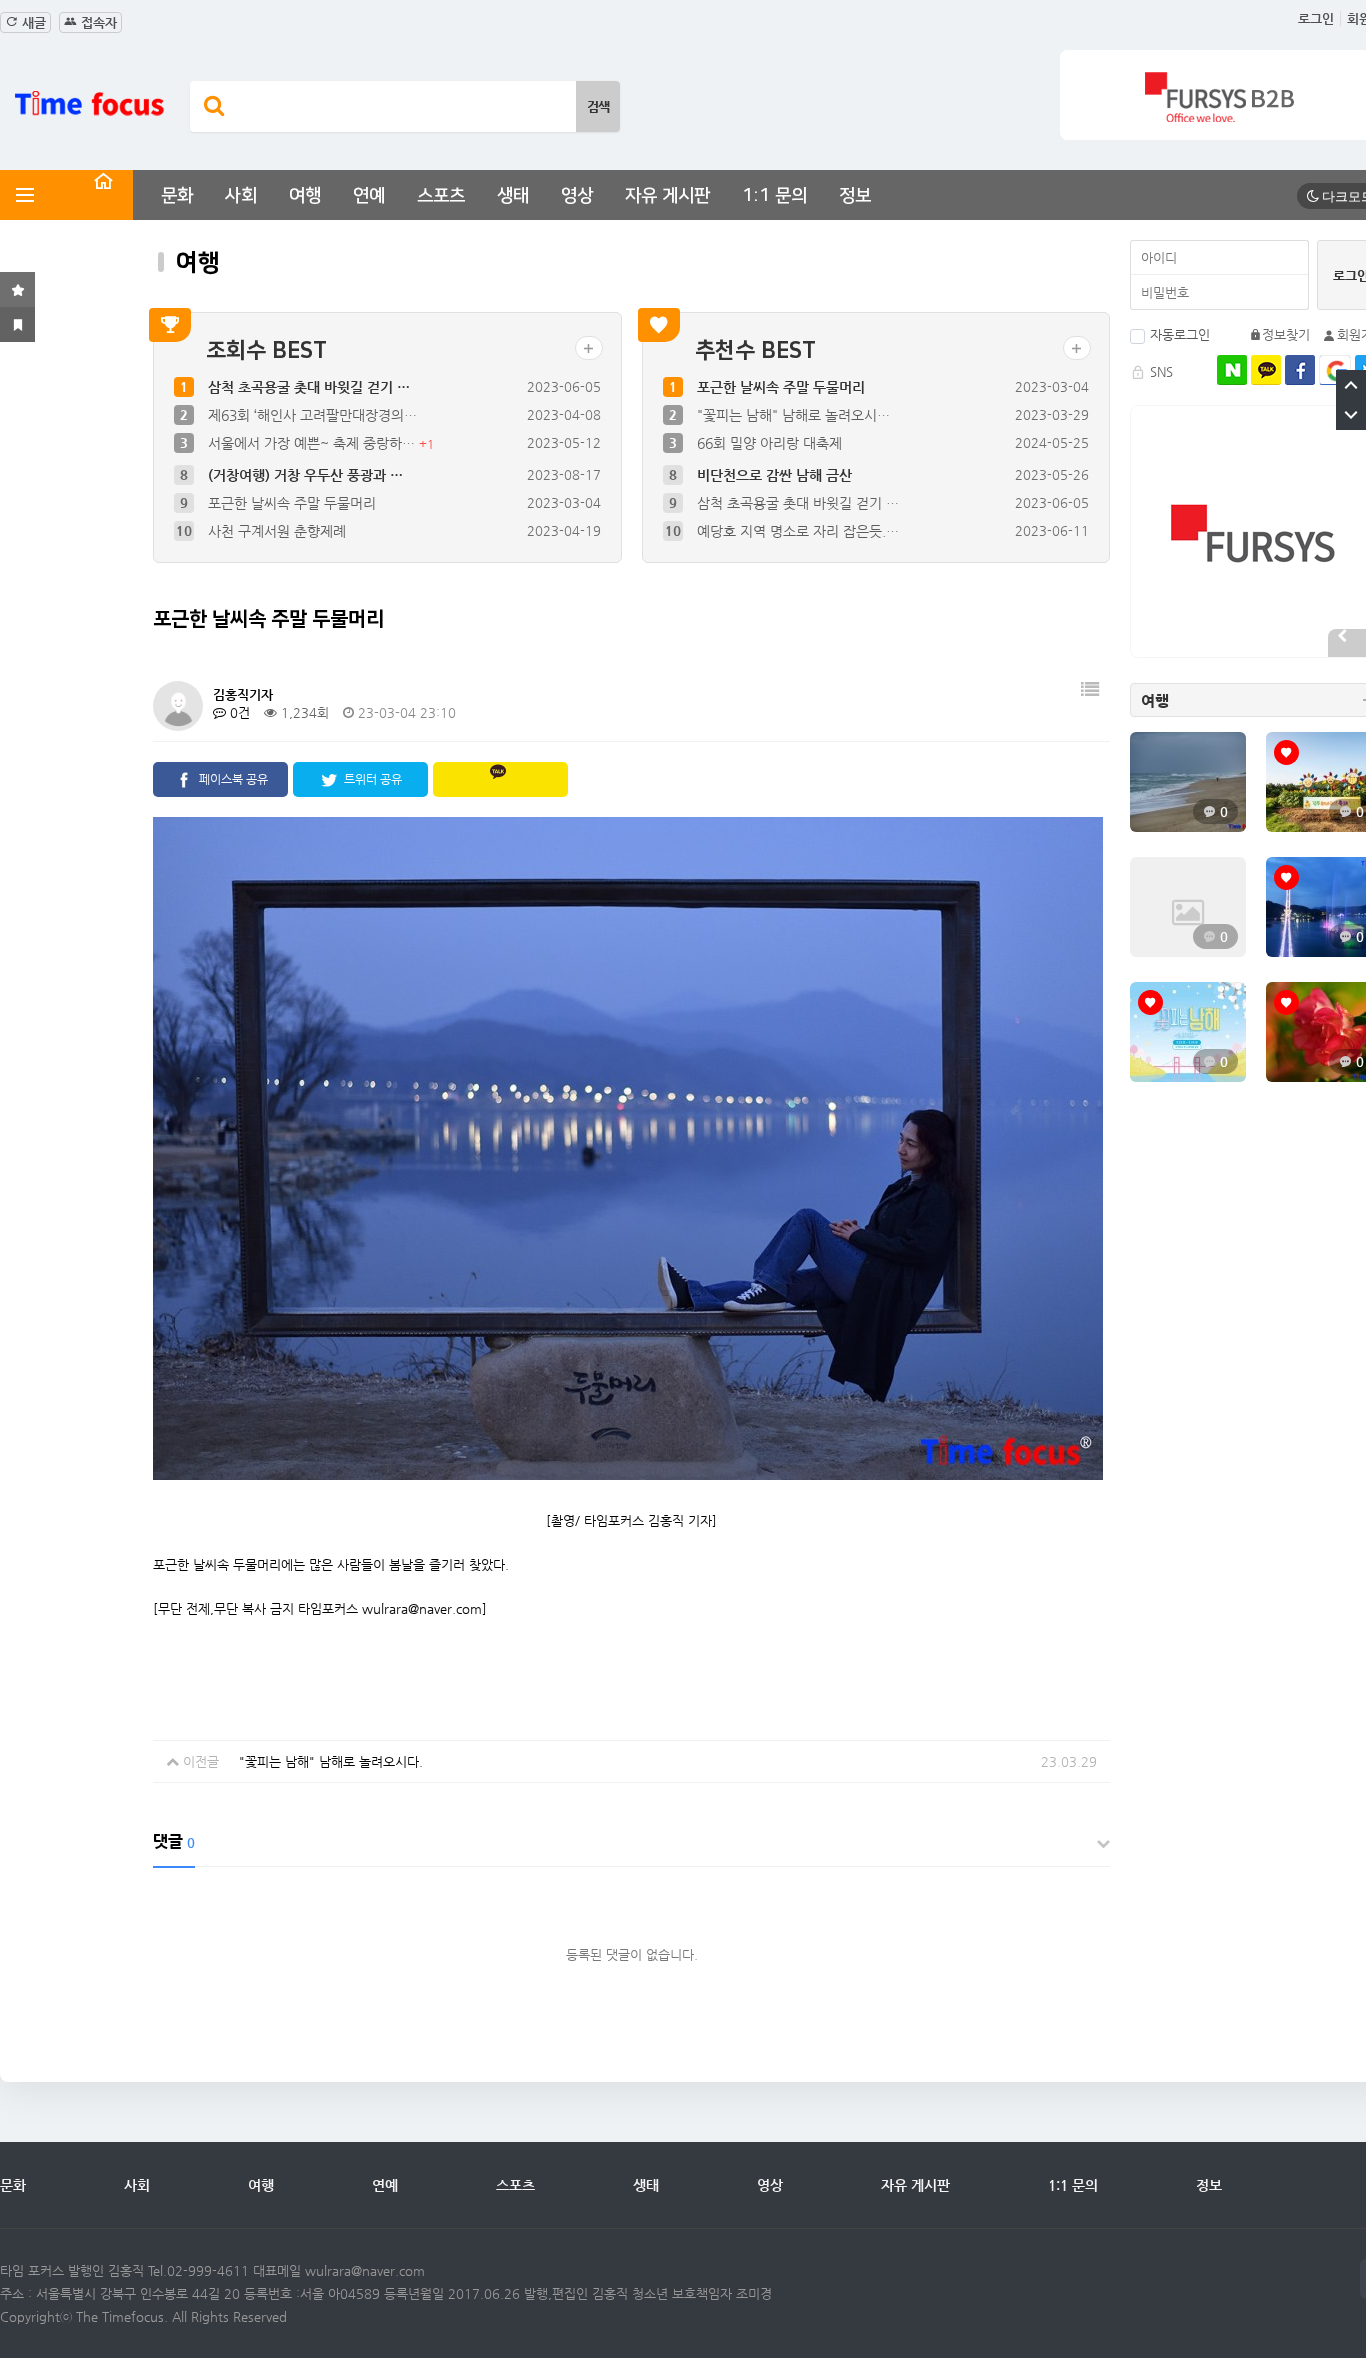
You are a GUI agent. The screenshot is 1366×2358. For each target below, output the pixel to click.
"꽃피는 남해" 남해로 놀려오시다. (331, 1761)
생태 (513, 196)
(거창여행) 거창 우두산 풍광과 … (305, 473)
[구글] (1335, 370)
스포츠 (441, 196)
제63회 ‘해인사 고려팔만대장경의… (312, 415)
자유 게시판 (667, 196)
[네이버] (1232, 370)
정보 (855, 196)
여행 (305, 196)
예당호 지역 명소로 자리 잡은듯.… (798, 529)
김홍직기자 (243, 694)
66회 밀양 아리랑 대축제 (769, 443)
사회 (241, 196)
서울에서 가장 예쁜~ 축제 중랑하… (313, 443)
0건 (238, 712)
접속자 (97, 22)
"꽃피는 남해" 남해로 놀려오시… (793, 415)
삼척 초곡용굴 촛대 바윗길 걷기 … (309, 387)
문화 (177, 196)
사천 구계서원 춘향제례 (277, 529)
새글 (32, 22)
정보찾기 (1286, 334)
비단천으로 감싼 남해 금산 (774, 473)
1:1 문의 (774, 196)
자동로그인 (1180, 334)
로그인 (1316, 18)
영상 (577, 196)
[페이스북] (1300, 370)
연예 (369, 196)
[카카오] (1266, 370)
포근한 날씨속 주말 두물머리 (292, 501)
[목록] (1090, 698)
